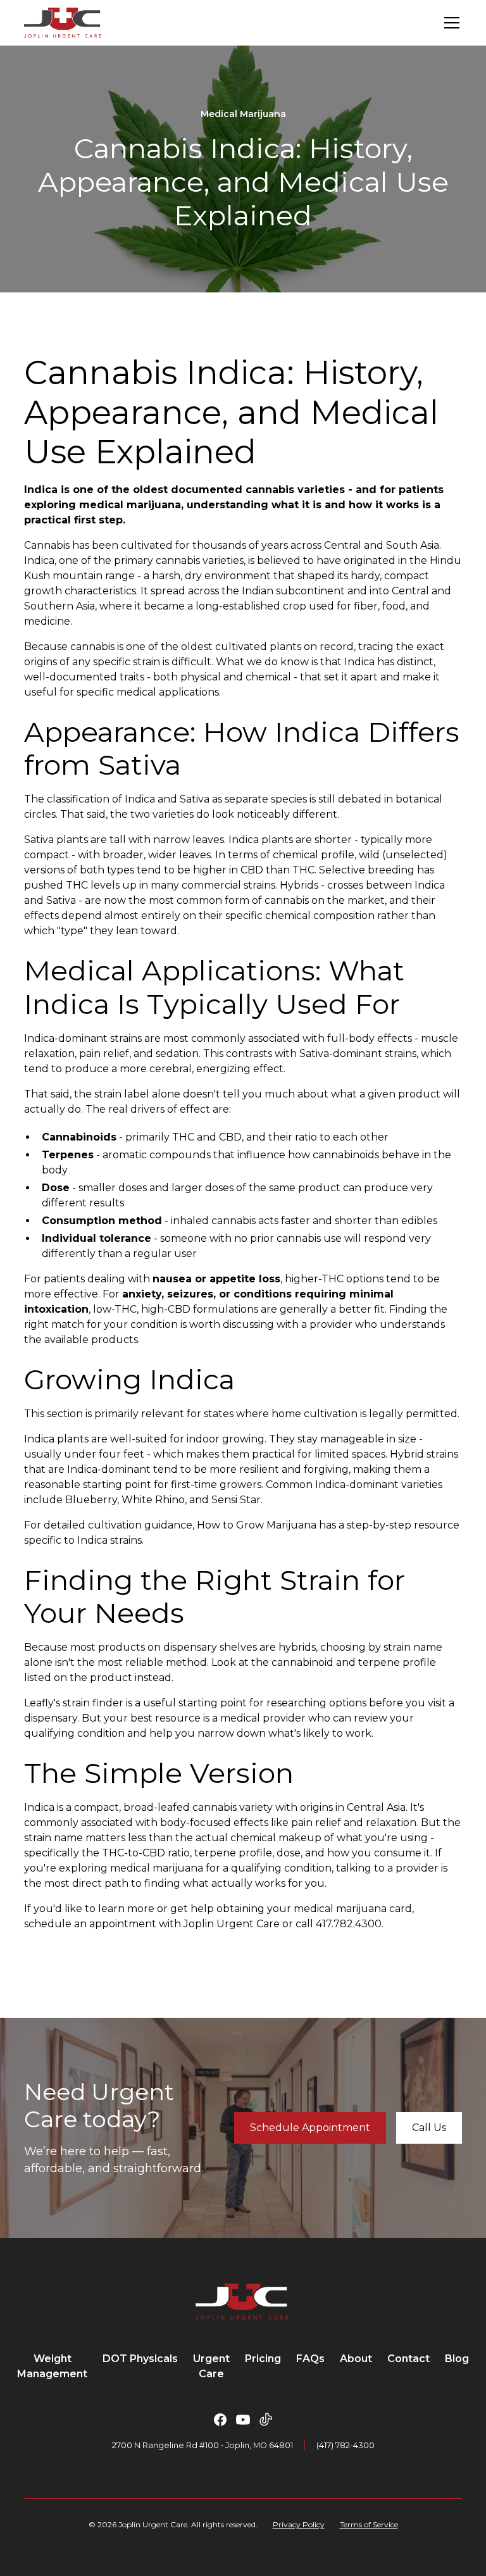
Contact (408, 2359)
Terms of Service (369, 2524)
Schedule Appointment (310, 2128)
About (356, 2359)
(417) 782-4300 (346, 2445)
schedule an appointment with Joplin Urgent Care (152, 1924)
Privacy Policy (299, 2524)
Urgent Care (211, 2366)
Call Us (429, 2128)
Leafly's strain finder (74, 1703)
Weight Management (52, 2366)
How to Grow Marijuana (257, 1525)
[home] (62, 23)
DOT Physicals (140, 2359)
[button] (449, 23)
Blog (457, 2359)
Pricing (263, 2359)
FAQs (310, 2359)
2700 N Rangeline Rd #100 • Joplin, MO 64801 (202, 2445)
